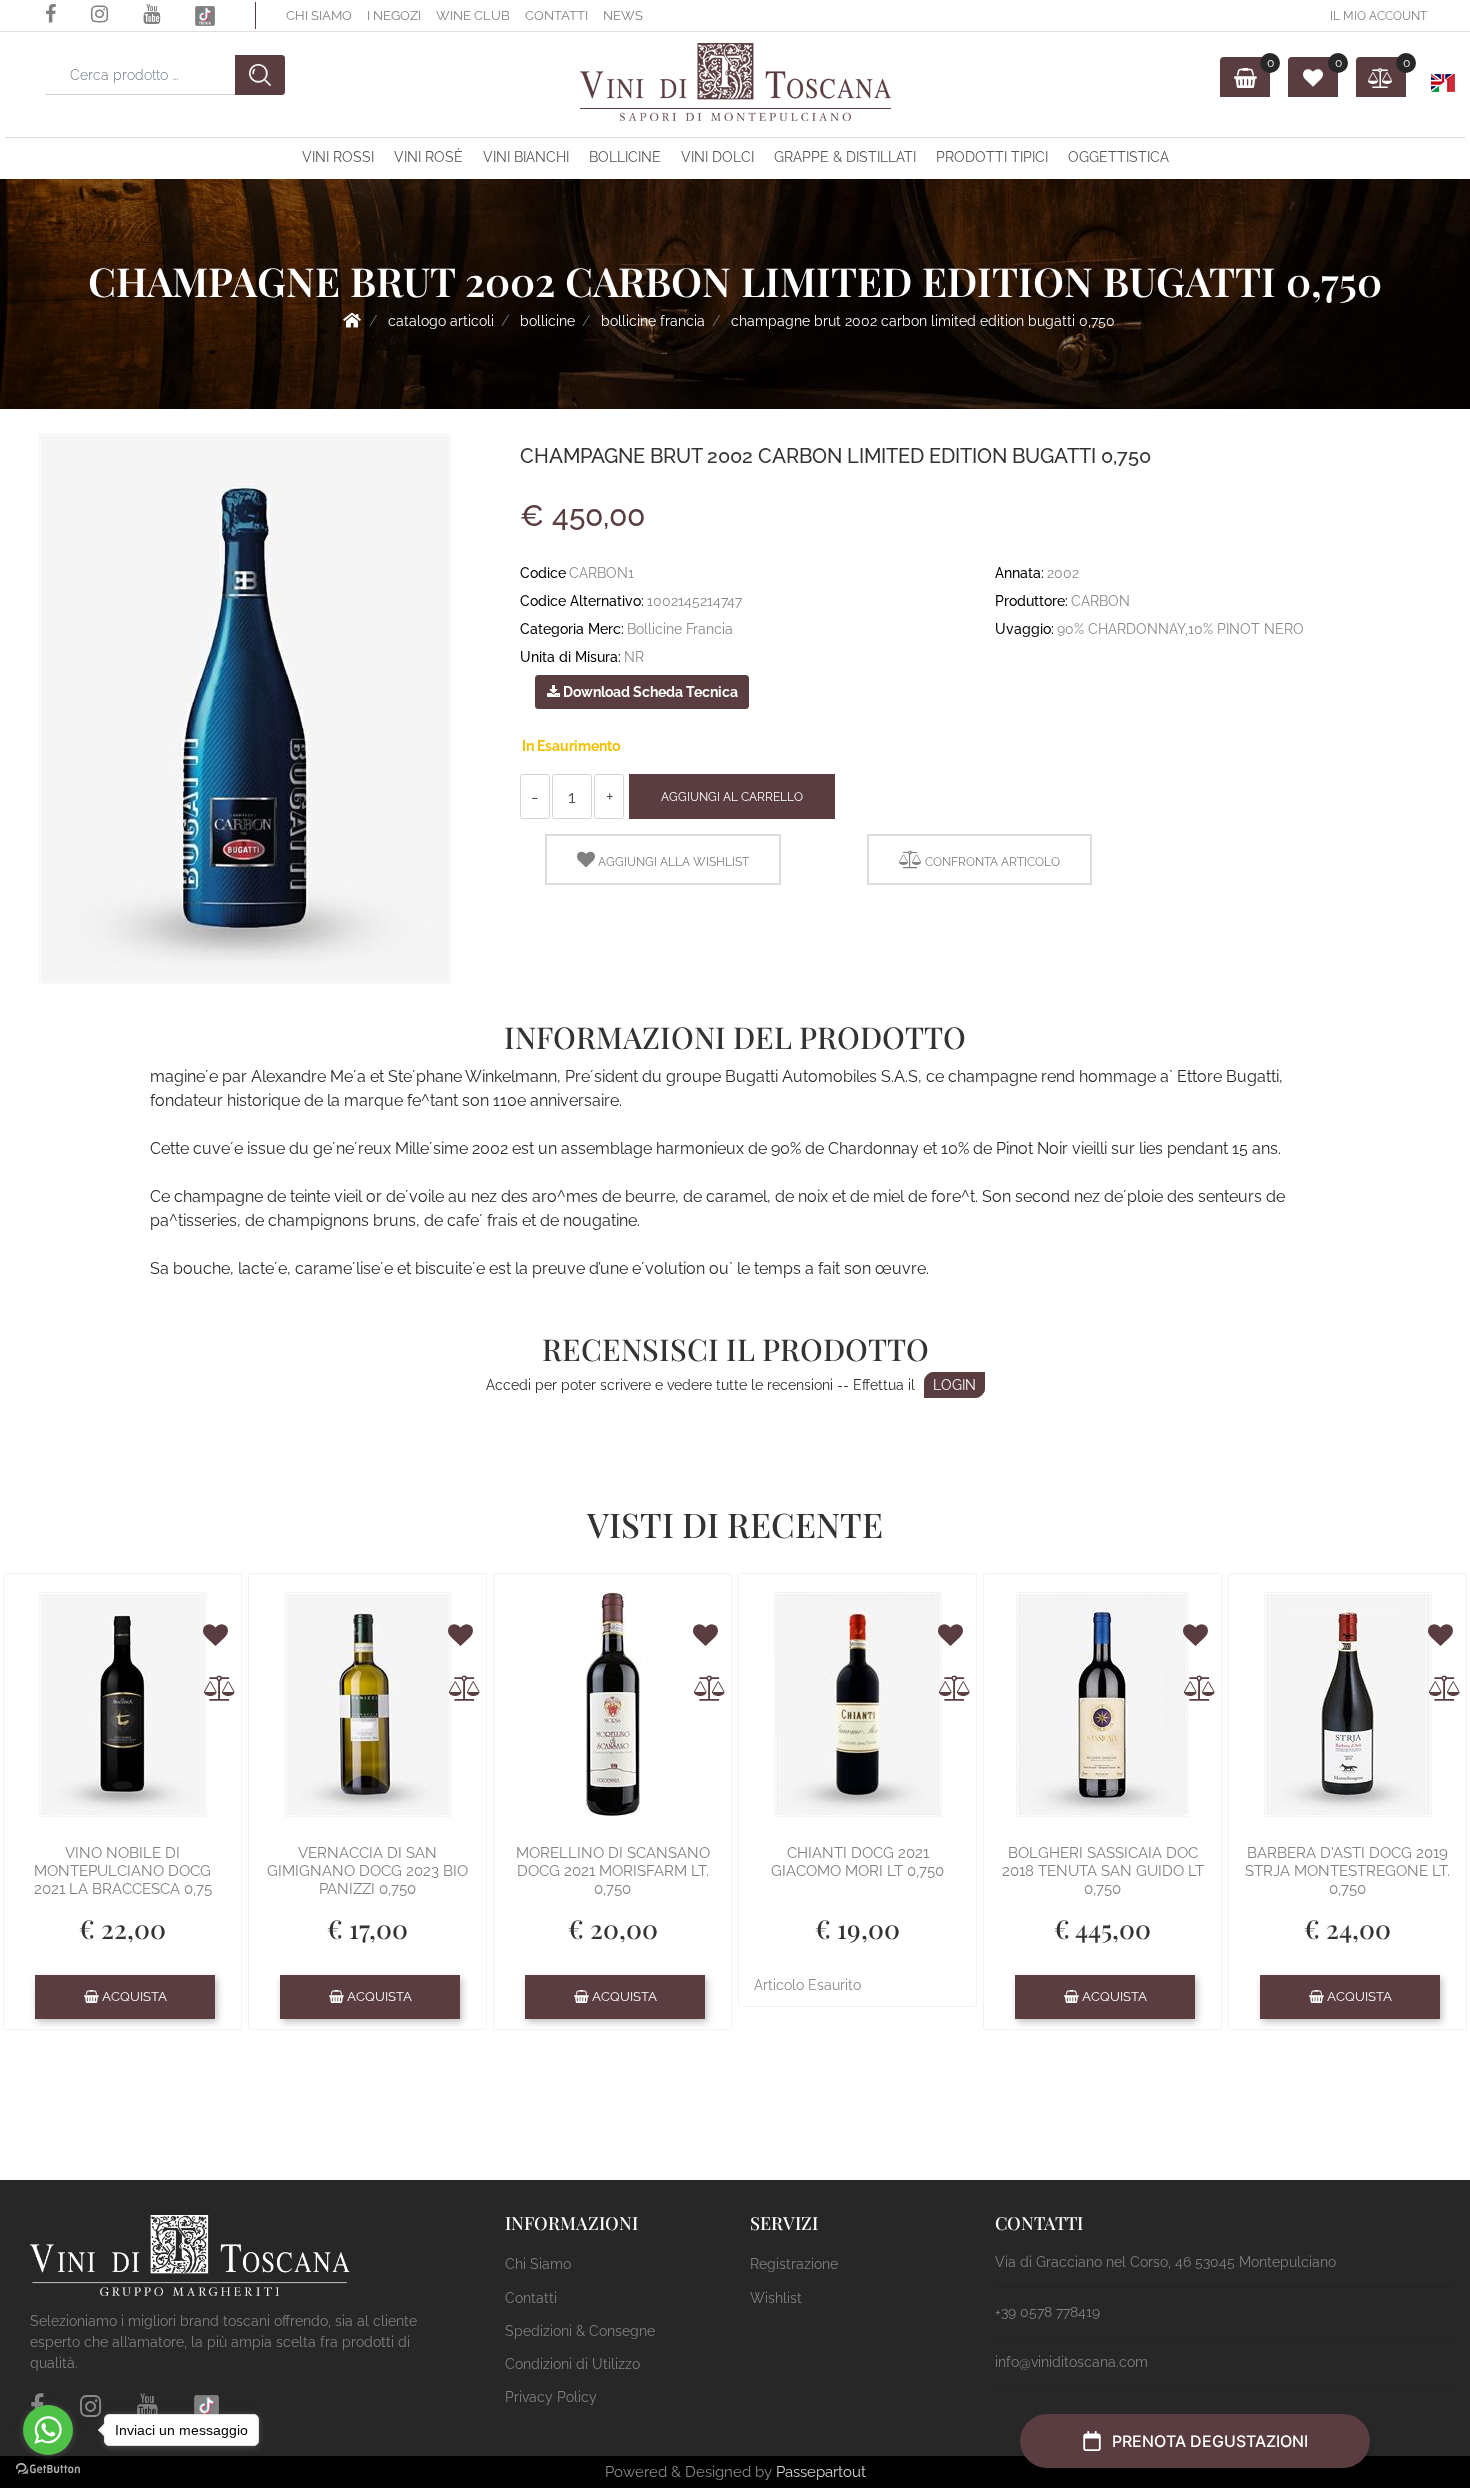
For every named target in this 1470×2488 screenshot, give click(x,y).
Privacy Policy (551, 2397)
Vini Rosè (428, 157)
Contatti (556, 15)
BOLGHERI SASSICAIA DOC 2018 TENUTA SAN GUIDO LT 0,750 (1103, 1871)
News (623, 15)
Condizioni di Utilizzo (572, 2364)
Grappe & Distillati (845, 157)
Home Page (352, 320)
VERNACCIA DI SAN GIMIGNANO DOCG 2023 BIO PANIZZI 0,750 (367, 1871)
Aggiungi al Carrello (732, 797)
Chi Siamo (319, 15)
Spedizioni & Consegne (580, 2331)
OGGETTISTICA (1118, 157)
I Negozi (394, 15)
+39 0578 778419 (1047, 2312)
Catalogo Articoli (441, 321)
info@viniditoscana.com (1071, 2362)
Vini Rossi (338, 157)
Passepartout (821, 2472)
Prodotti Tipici (992, 157)
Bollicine (625, 157)
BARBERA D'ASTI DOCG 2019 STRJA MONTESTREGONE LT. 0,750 (1347, 1871)
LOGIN (954, 1385)
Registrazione (794, 2264)
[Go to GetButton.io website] (48, 2468)
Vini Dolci (717, 157)
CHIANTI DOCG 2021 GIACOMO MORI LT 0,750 (857, 1862)
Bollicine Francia (653, 321)
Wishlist (776, 2298)
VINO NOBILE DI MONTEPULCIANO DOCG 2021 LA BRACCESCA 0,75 (123, 1871)
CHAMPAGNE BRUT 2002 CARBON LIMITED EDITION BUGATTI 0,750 (923, 321)
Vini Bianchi (526, 157)
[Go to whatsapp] (48, 2430)
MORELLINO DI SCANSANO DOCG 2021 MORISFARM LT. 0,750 (613, 1871)
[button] (260, 75)
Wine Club (473, 15)
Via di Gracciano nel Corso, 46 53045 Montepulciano (1165, 2262)
